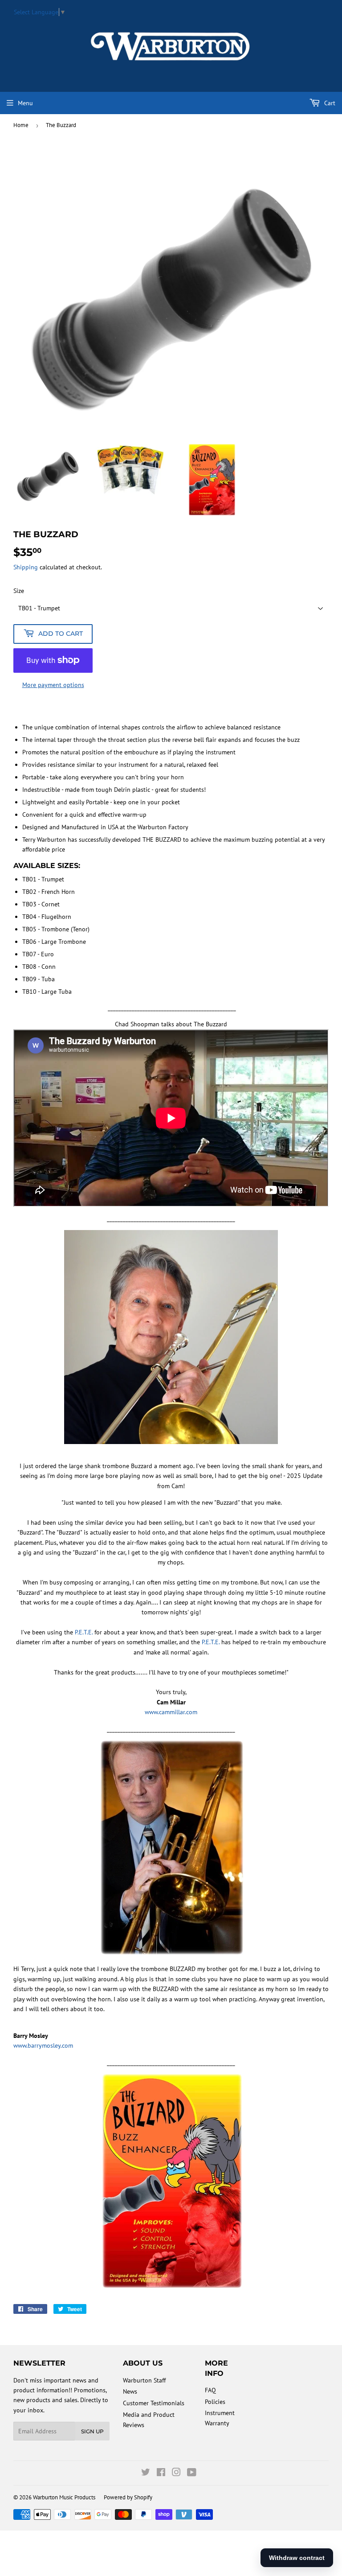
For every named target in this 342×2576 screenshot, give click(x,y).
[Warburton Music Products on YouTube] (192, 2473)
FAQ (210, 2390)
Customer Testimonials (154, 2403)
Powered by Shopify (128, 2497)
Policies (215, 2402)
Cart (329, 103)
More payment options (53, 685)
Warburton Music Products (64, 2497)
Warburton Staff (144, 2380)
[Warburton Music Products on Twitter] (146, 2473)
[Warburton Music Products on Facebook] (161, 2473)
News (130, 2391)
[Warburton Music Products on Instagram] (176, 2473)
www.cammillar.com (171, 1712)
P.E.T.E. (84, 1632)
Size (19, 591)
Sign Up (92, 2431)
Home (21, 125)
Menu (25, 103)
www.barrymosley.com (43, 2045)
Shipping (26, 567)
